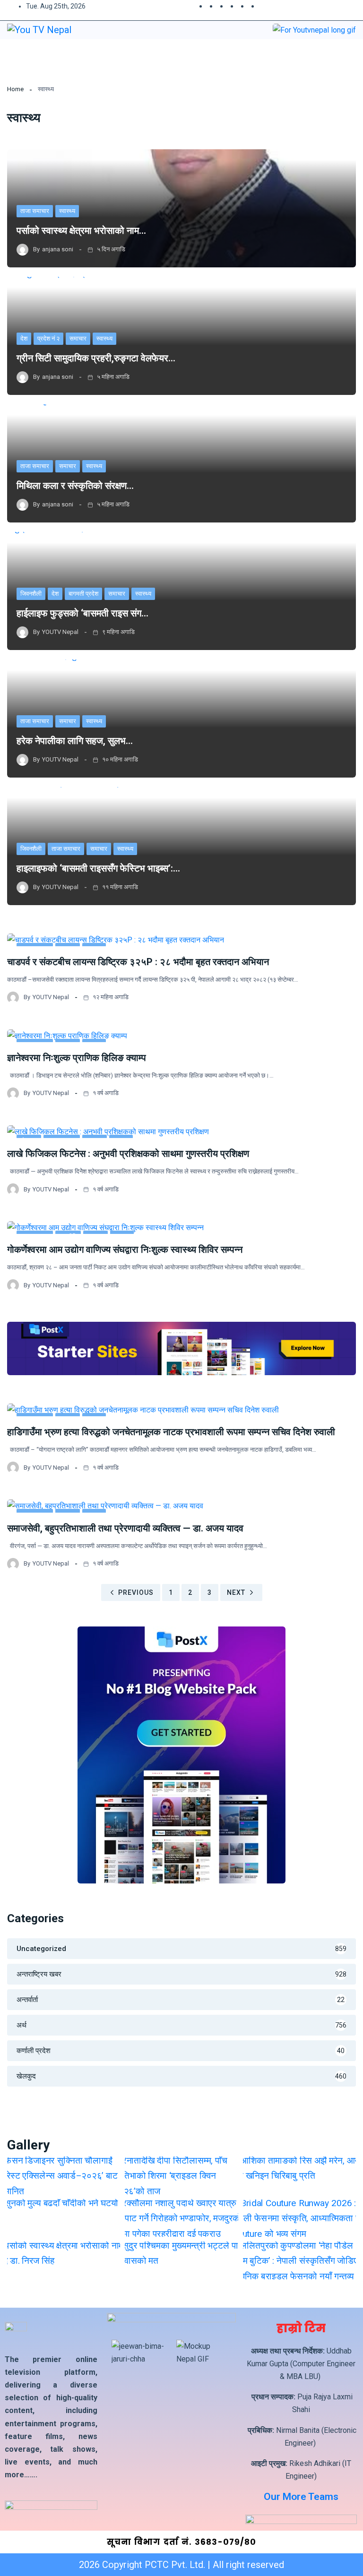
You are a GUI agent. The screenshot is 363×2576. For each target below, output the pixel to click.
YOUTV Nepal (60, 632)
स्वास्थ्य (67, 211)
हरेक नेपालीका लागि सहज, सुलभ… (75, 741)
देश (24, 338)
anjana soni (58, 249)
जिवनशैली (31, 594)
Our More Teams (301, 2497)
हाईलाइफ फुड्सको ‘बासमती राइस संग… (82, 613)
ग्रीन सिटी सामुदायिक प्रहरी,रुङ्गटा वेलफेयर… (96, 358)
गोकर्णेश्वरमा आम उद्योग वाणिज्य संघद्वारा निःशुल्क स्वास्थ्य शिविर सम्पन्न (125, 1249)
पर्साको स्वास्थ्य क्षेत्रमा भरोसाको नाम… (81, 231)
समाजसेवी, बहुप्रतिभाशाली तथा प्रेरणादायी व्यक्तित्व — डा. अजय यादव (125, 1528)
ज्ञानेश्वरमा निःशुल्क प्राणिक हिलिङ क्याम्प (77, 1058)
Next (236, 1592)
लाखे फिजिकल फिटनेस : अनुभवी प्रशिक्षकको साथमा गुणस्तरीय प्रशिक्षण (128, 1154)
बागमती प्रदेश (83, 594)
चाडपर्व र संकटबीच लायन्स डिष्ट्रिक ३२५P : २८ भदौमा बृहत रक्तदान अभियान (138, 962)
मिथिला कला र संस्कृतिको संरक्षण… (75, 486)
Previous (136, 1592)
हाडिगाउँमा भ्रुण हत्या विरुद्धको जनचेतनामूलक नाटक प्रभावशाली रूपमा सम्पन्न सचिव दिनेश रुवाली (171, 1432)
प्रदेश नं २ (48, 338)
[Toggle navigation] (176, 55)
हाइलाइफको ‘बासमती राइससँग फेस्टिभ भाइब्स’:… (98, 868)
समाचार (78, 338)
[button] (327, 54)
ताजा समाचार (35, 211)
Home (15, 89)
